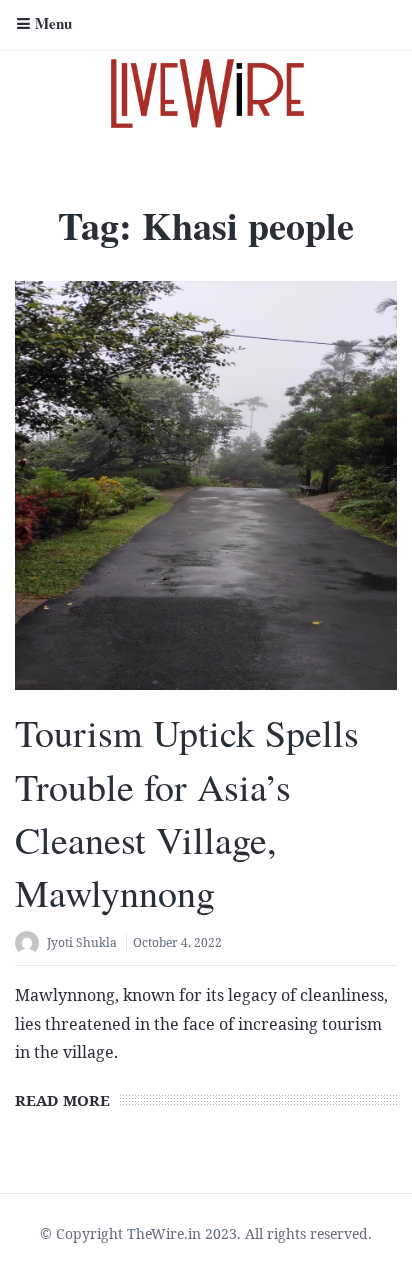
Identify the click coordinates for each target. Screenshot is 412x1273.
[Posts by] (31, 944)
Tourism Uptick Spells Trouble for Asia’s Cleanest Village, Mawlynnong (187, 812)
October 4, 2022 (177, 942)
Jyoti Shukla (82, 942)
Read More (62, 1100)
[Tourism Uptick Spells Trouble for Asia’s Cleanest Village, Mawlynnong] (206, 485)
